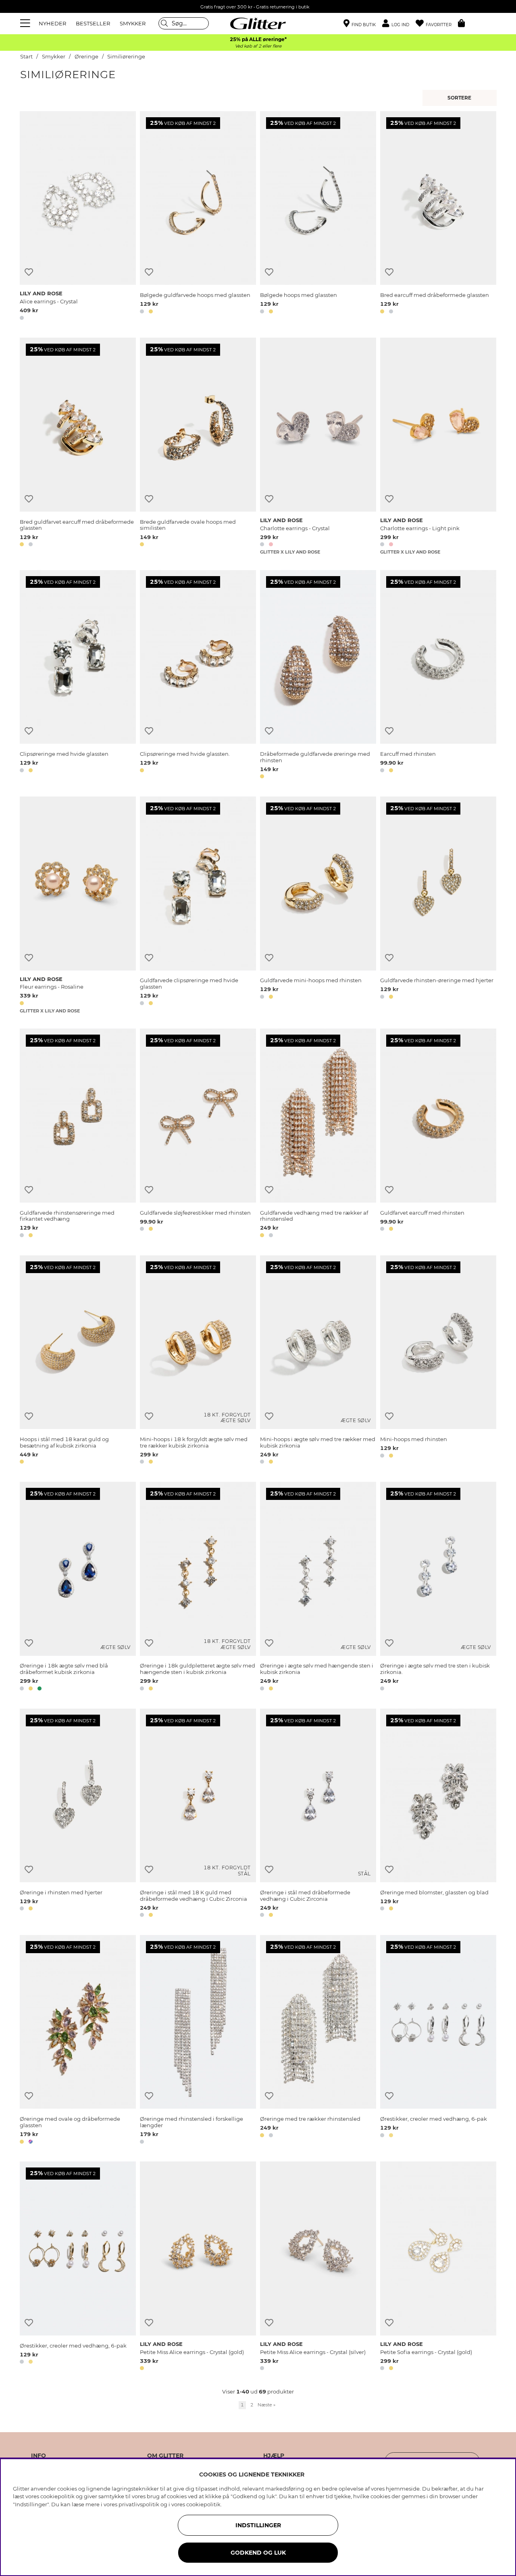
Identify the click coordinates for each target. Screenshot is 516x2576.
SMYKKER (133, 23)
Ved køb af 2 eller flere (258, 46)
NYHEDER (52, 23)
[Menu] (26, 23)
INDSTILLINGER (258, 2525)
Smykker (54, 57)
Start (26, 57)
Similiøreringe (126, 57)
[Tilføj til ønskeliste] (29, 272)
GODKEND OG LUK (258, 2553)
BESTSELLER (93, 23)
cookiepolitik (203, 2504)
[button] (399, 24)
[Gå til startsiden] (258, 23)
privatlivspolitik (139, 2504)
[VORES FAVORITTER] (461, 98)
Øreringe (86, 57)
